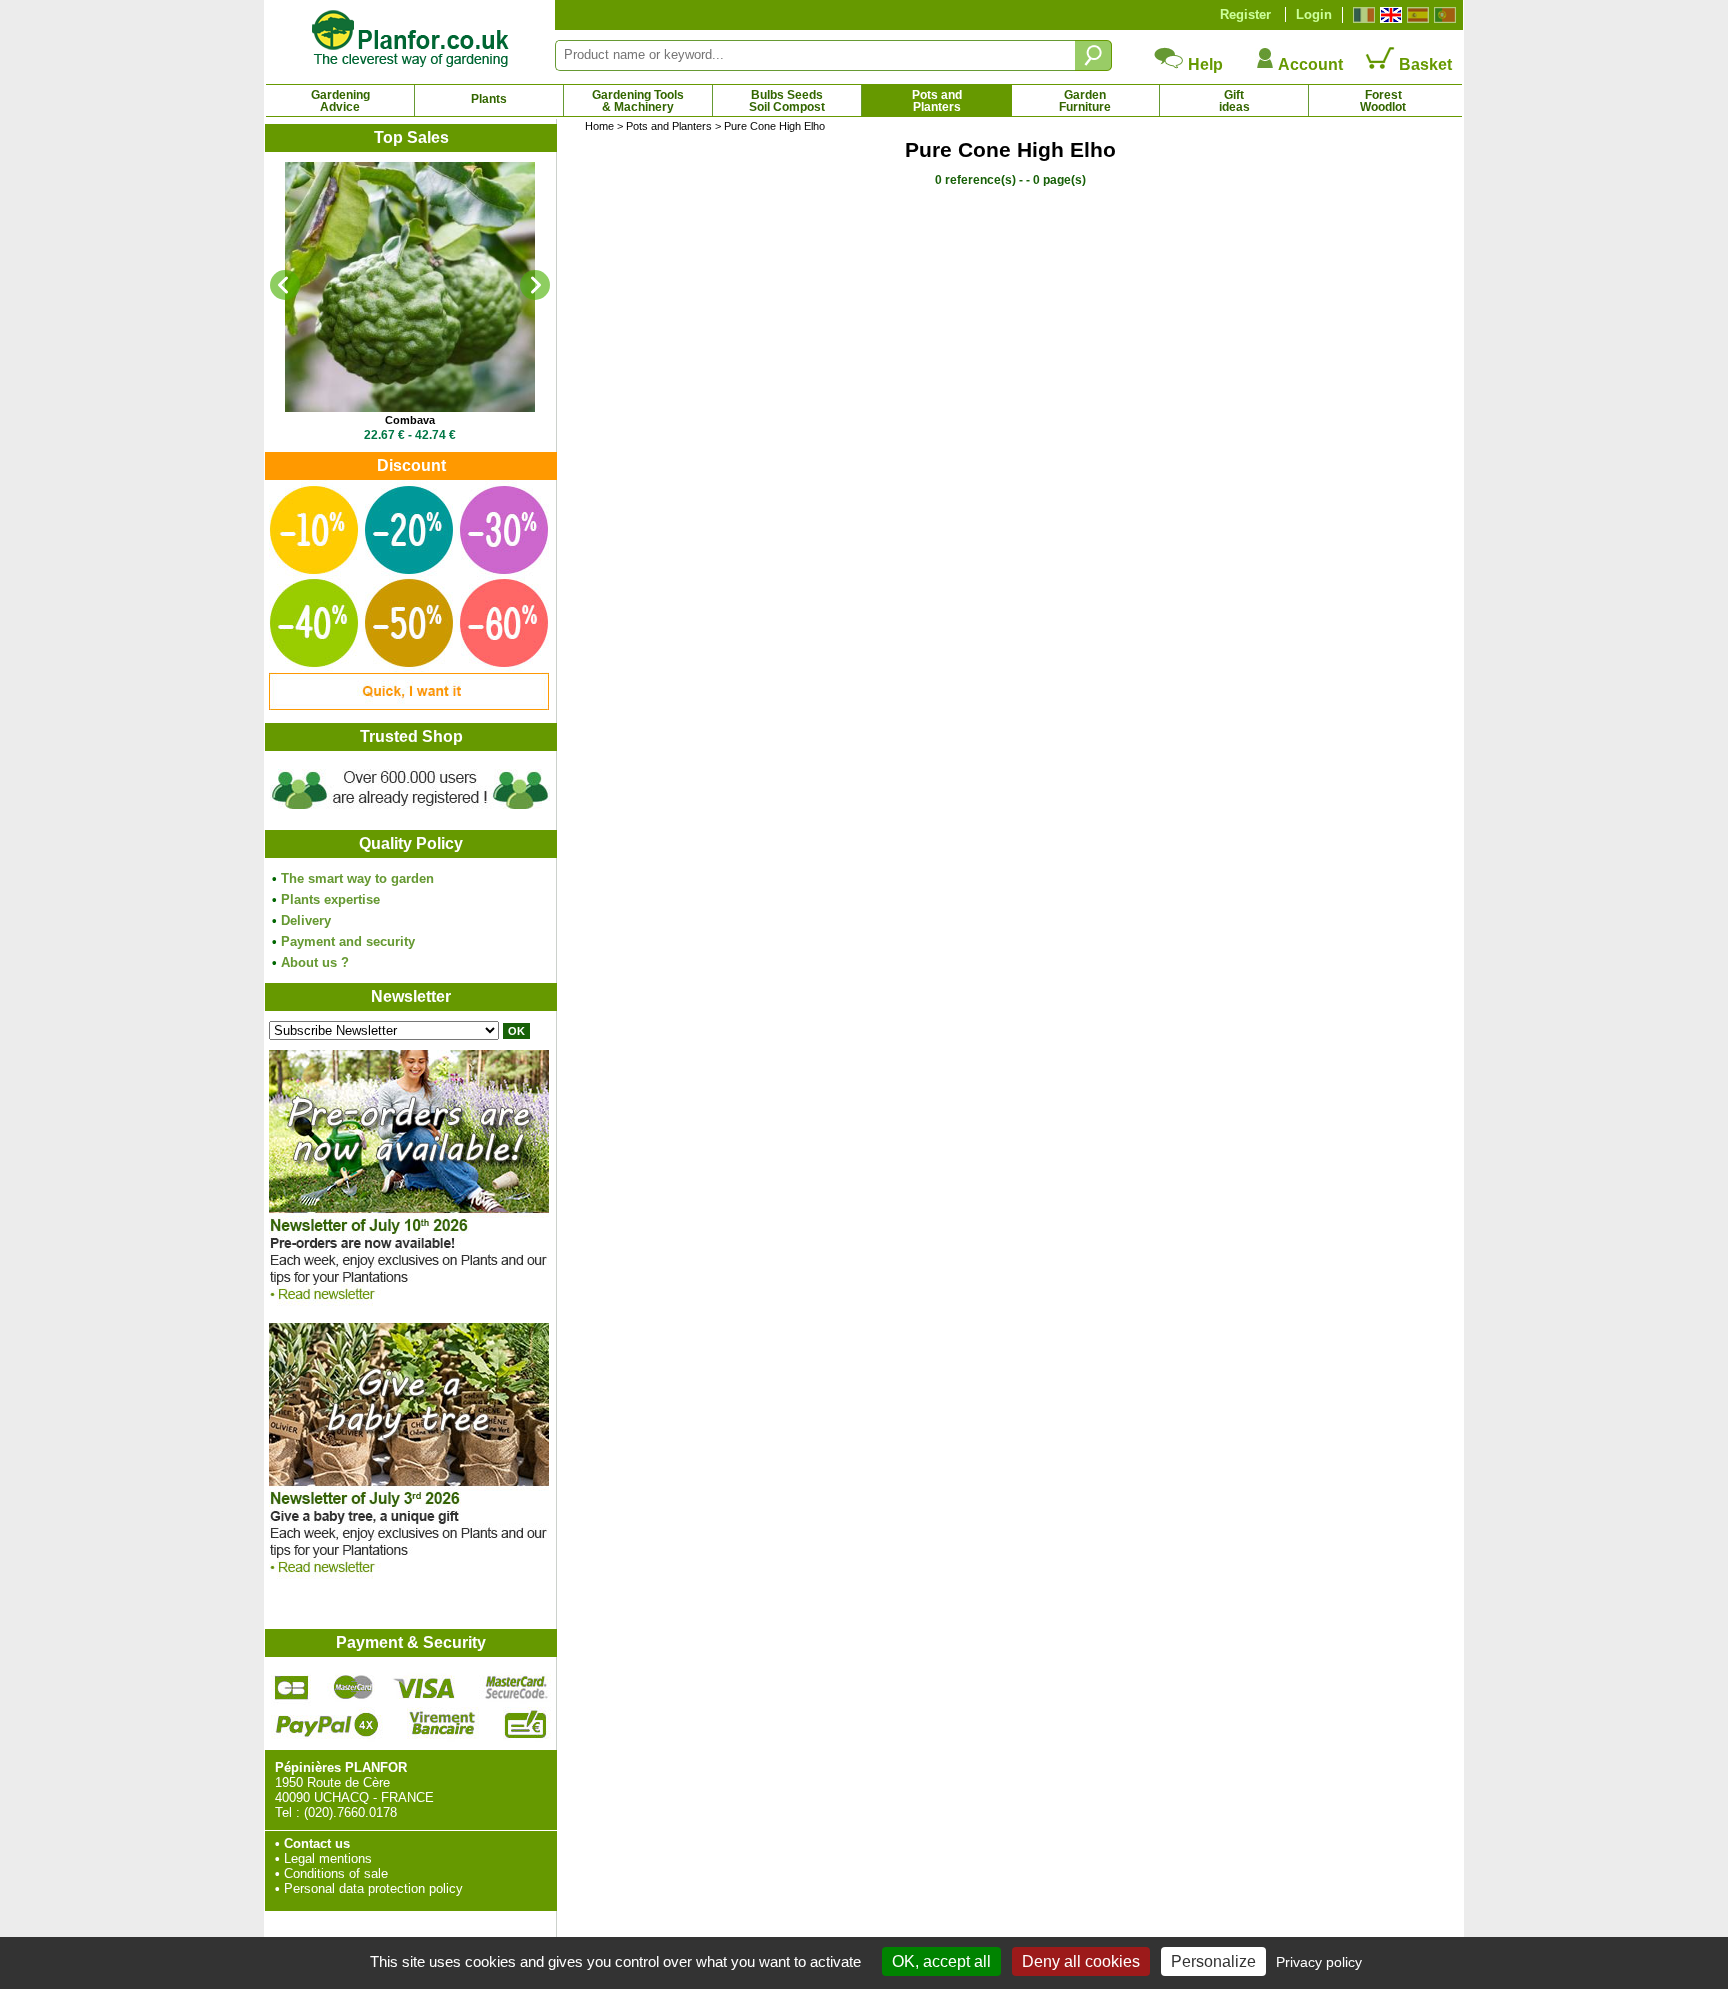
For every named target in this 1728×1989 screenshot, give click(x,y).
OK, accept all (941, 1961)
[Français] (1361, 15)
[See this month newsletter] (409, 1305)
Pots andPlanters (937, 101)
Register (1245, 14)
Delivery (306, 920)
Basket (1423, 64)
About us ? (315, 962)
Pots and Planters (669, 126)
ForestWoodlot (1383, 101)
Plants (489, 99)
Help (1203, 64)
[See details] (410, 287)
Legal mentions (328, 1858)
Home (599, 126)
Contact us (317, 1843)
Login (1314, 14)
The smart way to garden (357, 878)
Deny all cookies (1081, 1961)
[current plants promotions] (409, 705)
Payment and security (348, 941)
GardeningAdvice (340, 101)
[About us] (410, 812)
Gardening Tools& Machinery (638, 101)
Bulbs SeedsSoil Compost (787, 101)
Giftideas (1234, 101)
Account (1309, 64)
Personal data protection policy (373, 1888)
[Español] (1415, 15)
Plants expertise (330, 899)
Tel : (287, 1812)
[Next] (535, 285)
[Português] (1442, 15)
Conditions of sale (336, 1873)
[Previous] (285, 285)
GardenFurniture (1085, 101)
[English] (1388, 15)
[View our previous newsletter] (409, 1578)
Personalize (1213, 1961)
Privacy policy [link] (1319, 1962)
